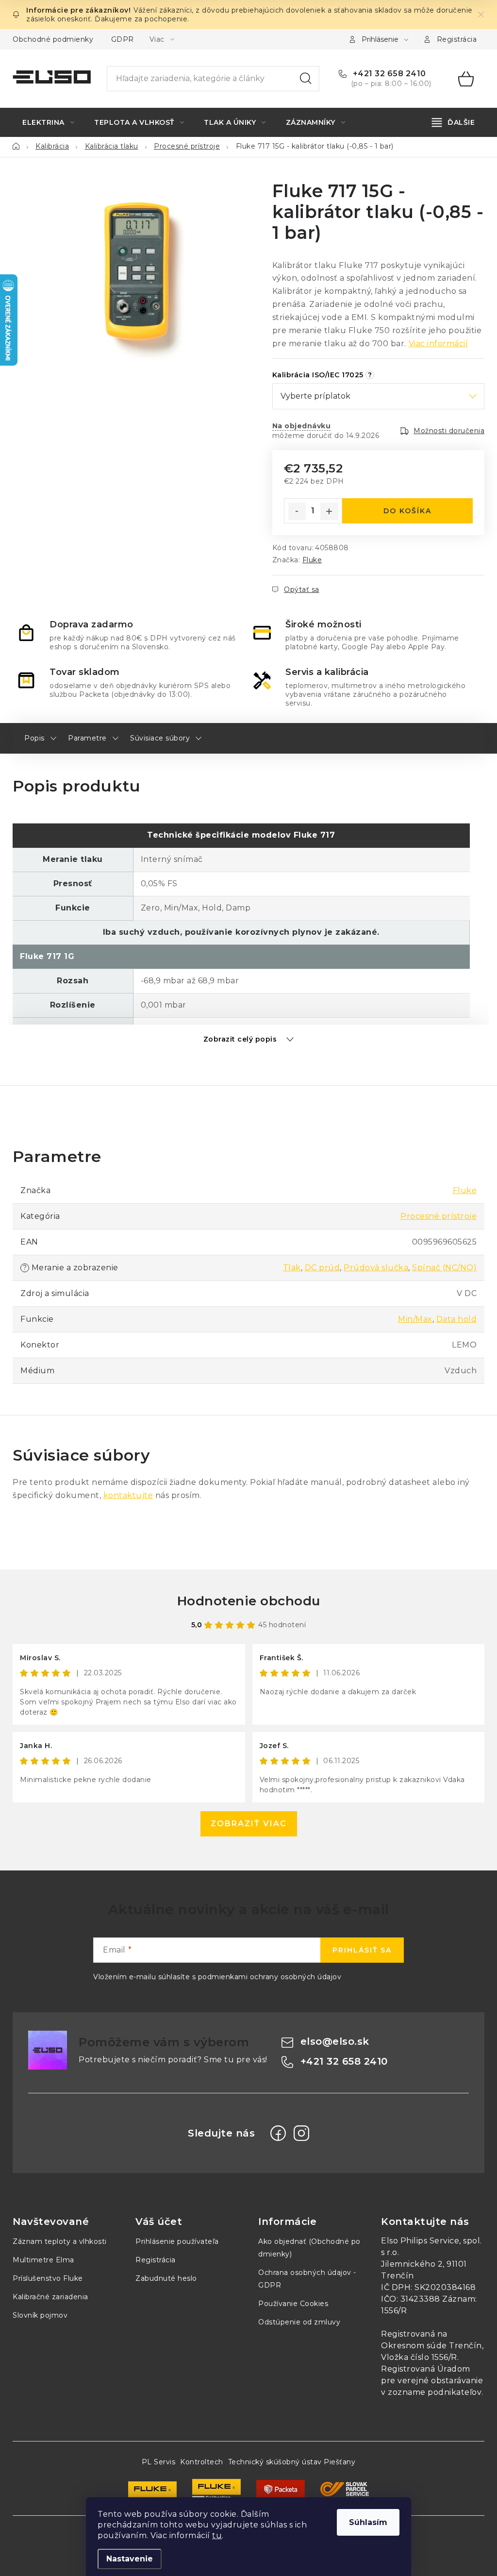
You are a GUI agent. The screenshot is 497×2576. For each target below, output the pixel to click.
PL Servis (159, 2462)
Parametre (87, 738)
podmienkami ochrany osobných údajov (270, 1977)
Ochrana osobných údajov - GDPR (307, 2279)
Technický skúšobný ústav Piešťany (292, 2462)
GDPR (123, 39)
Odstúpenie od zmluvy (299, 2322)
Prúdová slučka (376, 1268)
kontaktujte (128, 1495)
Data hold (457, 1319)
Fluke (312, 560)
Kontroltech (202, 2462)
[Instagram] (301, 2133)
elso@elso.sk (335, 2041)
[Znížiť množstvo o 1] (297, 511)
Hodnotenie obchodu (249, 1601)
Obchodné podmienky (53, 39)
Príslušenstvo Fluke (48, 2278)
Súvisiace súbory (160, 738)
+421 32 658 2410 (388, 74)
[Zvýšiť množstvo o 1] (329, 511)
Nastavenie (130, 2559)
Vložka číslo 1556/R (419, 2357)
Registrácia (457, 39)
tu (217, 2535)
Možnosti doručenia (449, 431)
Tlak (292, 1268)
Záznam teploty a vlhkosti (60, 2241)
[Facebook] (278, 2133)
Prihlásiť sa (362, 1950)
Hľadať (306, 79)
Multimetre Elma (43, 2260)
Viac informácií (439, 344)
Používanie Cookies (293, 2304)
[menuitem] (48, 122)
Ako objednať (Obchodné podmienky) (309, 2248)
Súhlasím (368, 2522)
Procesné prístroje (439, 1216)
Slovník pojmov (40, 2315)
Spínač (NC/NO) (444, 1268)
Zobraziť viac (249, 1824)
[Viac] (454, 122)
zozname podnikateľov (435, 2392)
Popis (34, 738)
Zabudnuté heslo (166, 2278)
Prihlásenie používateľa (177, 2241)
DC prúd (323, 1268)
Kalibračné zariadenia (50, 2297)
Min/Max (415, 1319)
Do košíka (407, 511)
